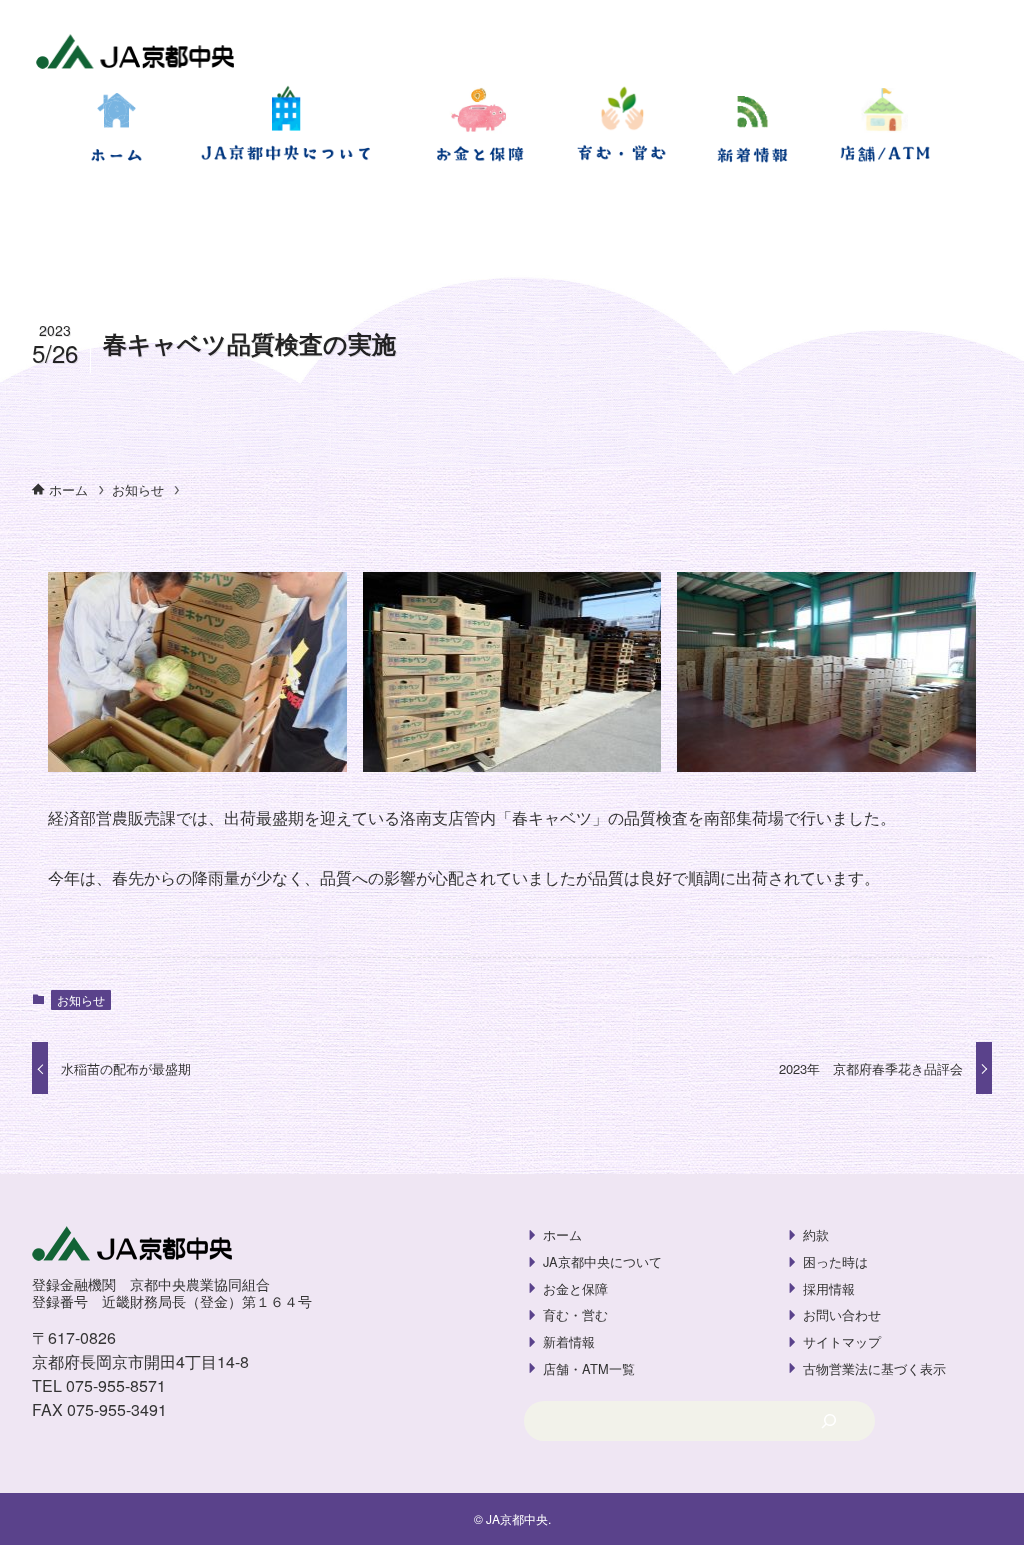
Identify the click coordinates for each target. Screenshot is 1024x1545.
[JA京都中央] (135, 54)
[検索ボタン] (24, 204)
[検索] (828, 1421)
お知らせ (81, 999)
